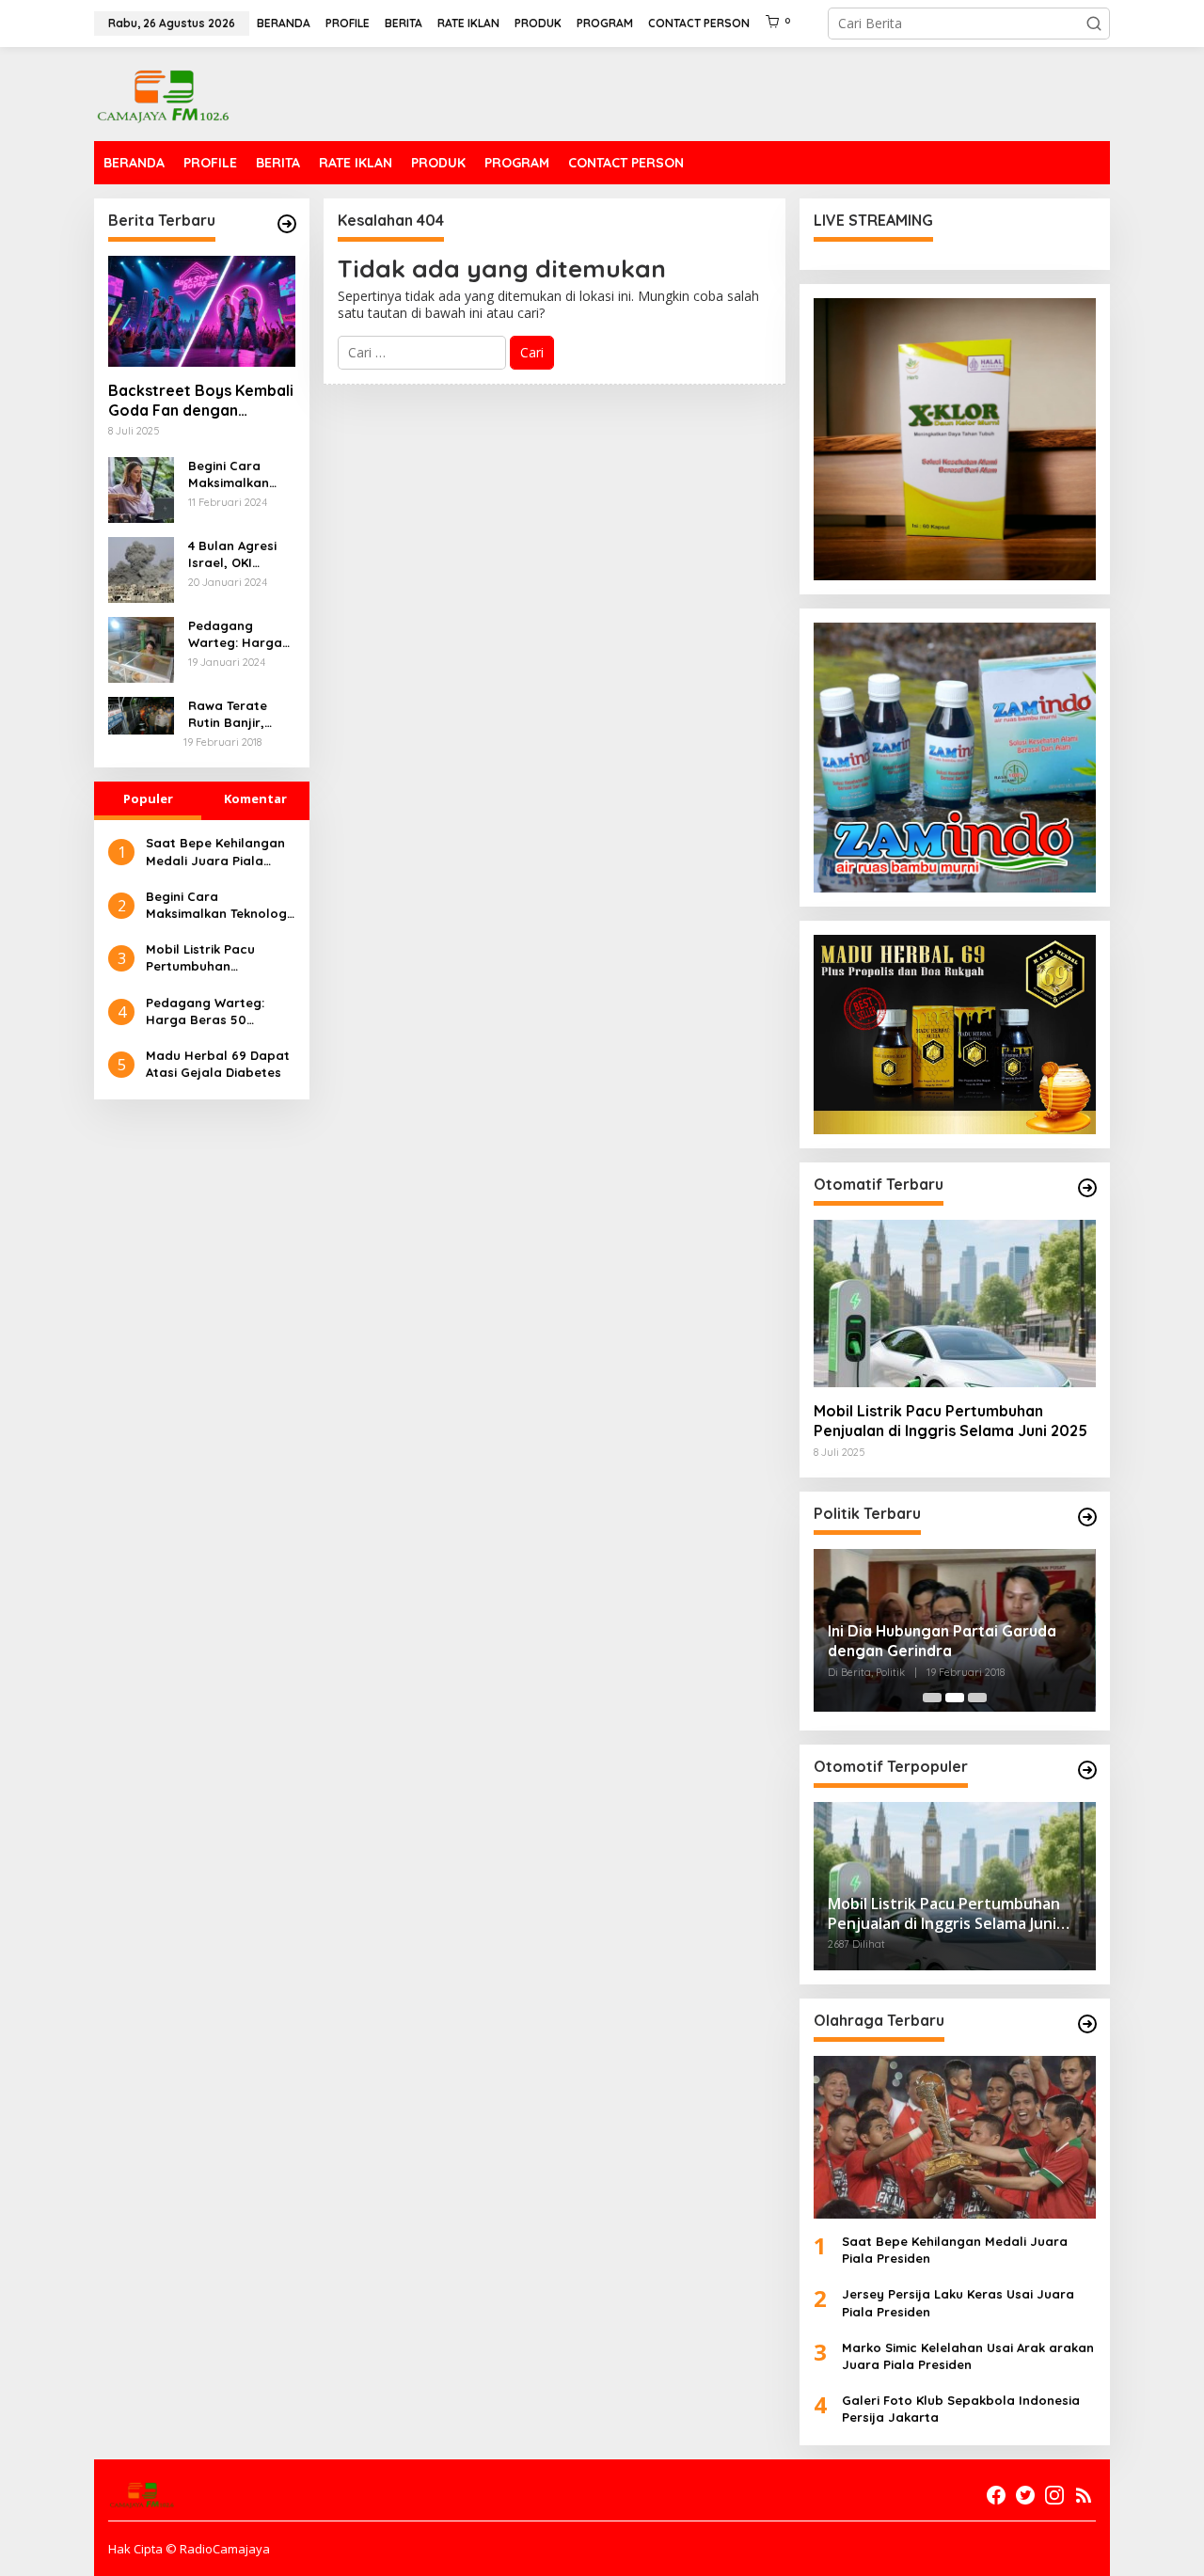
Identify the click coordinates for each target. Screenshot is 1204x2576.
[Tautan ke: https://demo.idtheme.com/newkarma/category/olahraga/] (1087, 2024)
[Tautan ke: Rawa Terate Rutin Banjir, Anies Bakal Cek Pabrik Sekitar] (141, 714)
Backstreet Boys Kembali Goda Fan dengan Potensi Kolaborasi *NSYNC (201, 401)
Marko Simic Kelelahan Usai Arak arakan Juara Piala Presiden (968, 2356)
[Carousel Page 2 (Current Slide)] (955, 1698)
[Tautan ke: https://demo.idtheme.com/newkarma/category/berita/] (287, 224)
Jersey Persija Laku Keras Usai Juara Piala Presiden (958, 2302)
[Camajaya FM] (164, 93)
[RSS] (1084, 2495)
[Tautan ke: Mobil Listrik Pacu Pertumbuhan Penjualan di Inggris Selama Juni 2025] (955, 1304)
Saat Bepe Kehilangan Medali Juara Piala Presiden (215, 852)
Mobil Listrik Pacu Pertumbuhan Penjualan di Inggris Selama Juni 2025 (208, 958)
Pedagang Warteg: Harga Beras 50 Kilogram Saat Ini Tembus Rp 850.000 (235, 634)
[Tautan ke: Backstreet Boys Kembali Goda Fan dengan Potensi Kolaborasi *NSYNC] (202, 311)
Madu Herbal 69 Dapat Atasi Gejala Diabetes (218, 1064)
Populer (148, 798)
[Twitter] (1025, 2495)
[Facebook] (996, 2495)
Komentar (255, 798)
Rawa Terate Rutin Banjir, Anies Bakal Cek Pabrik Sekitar (237, 714)
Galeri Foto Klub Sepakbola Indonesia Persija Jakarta (961, 2409)
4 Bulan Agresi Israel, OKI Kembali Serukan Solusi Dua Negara (240, 554)
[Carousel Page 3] (977, 1698)
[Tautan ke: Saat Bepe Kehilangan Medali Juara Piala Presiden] (955, 2137)
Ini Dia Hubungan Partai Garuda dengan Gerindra (942, 1641)
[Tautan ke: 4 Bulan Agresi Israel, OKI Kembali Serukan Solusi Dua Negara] (141, 568)
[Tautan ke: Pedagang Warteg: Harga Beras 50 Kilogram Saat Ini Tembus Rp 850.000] (141, 648)
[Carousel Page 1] (932, 1698)
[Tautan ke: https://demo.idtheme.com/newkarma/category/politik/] (1087, 1517)
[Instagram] (1054, 2495)
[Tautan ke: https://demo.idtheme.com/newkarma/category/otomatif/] (1087, 1188)
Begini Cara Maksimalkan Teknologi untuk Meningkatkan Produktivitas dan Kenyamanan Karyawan (237, 474)
